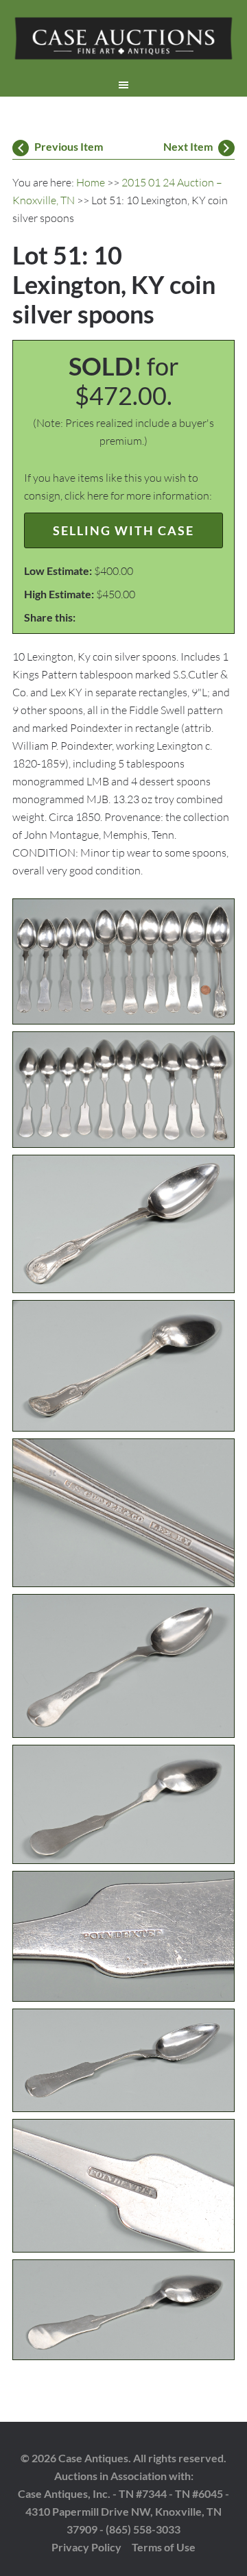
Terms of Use (164, 2547)
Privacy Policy (86, 2547)
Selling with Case (123, 530)
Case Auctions (123, 41)
